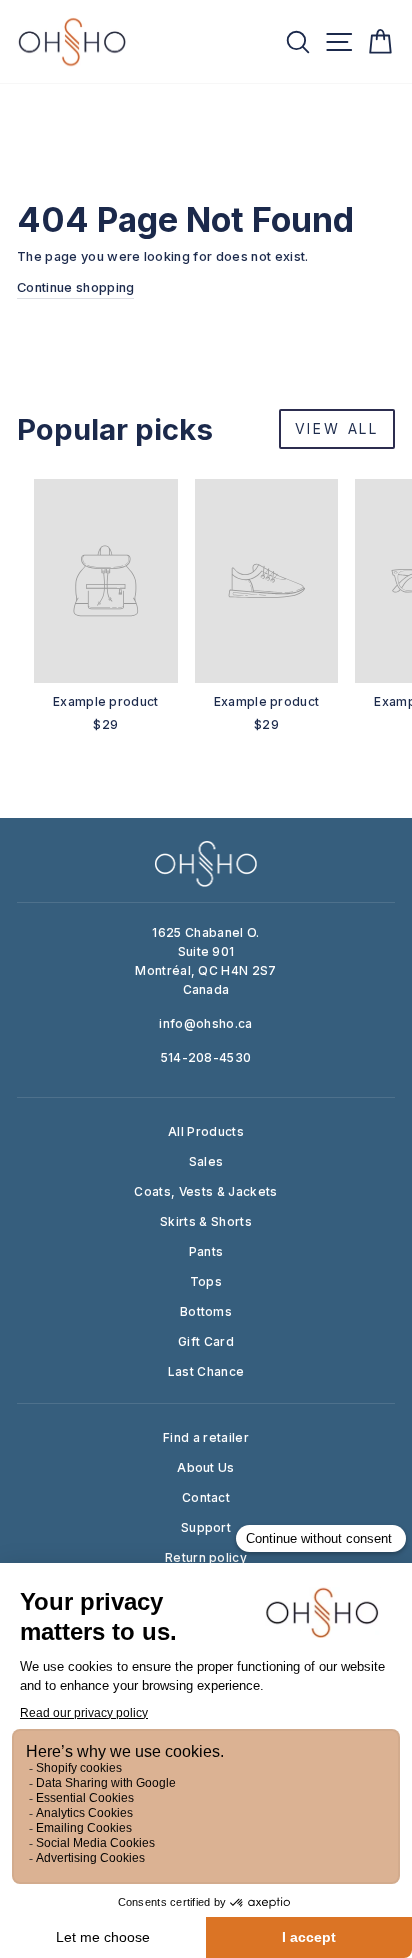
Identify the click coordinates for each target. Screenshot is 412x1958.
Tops (206, 1281)
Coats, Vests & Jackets (205, 1191)
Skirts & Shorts (206, 1221)
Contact (206, 1497)
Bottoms (206, 1311)
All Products (206, 1131)
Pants (206, 1251)
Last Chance (206, 1371)
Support (206, 1527)
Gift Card (206, 1341)
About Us (206, 1467)
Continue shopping (75, 287)
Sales (206, 1161)
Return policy (206, 1557)
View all (337, 428)
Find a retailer (206, 1437)
